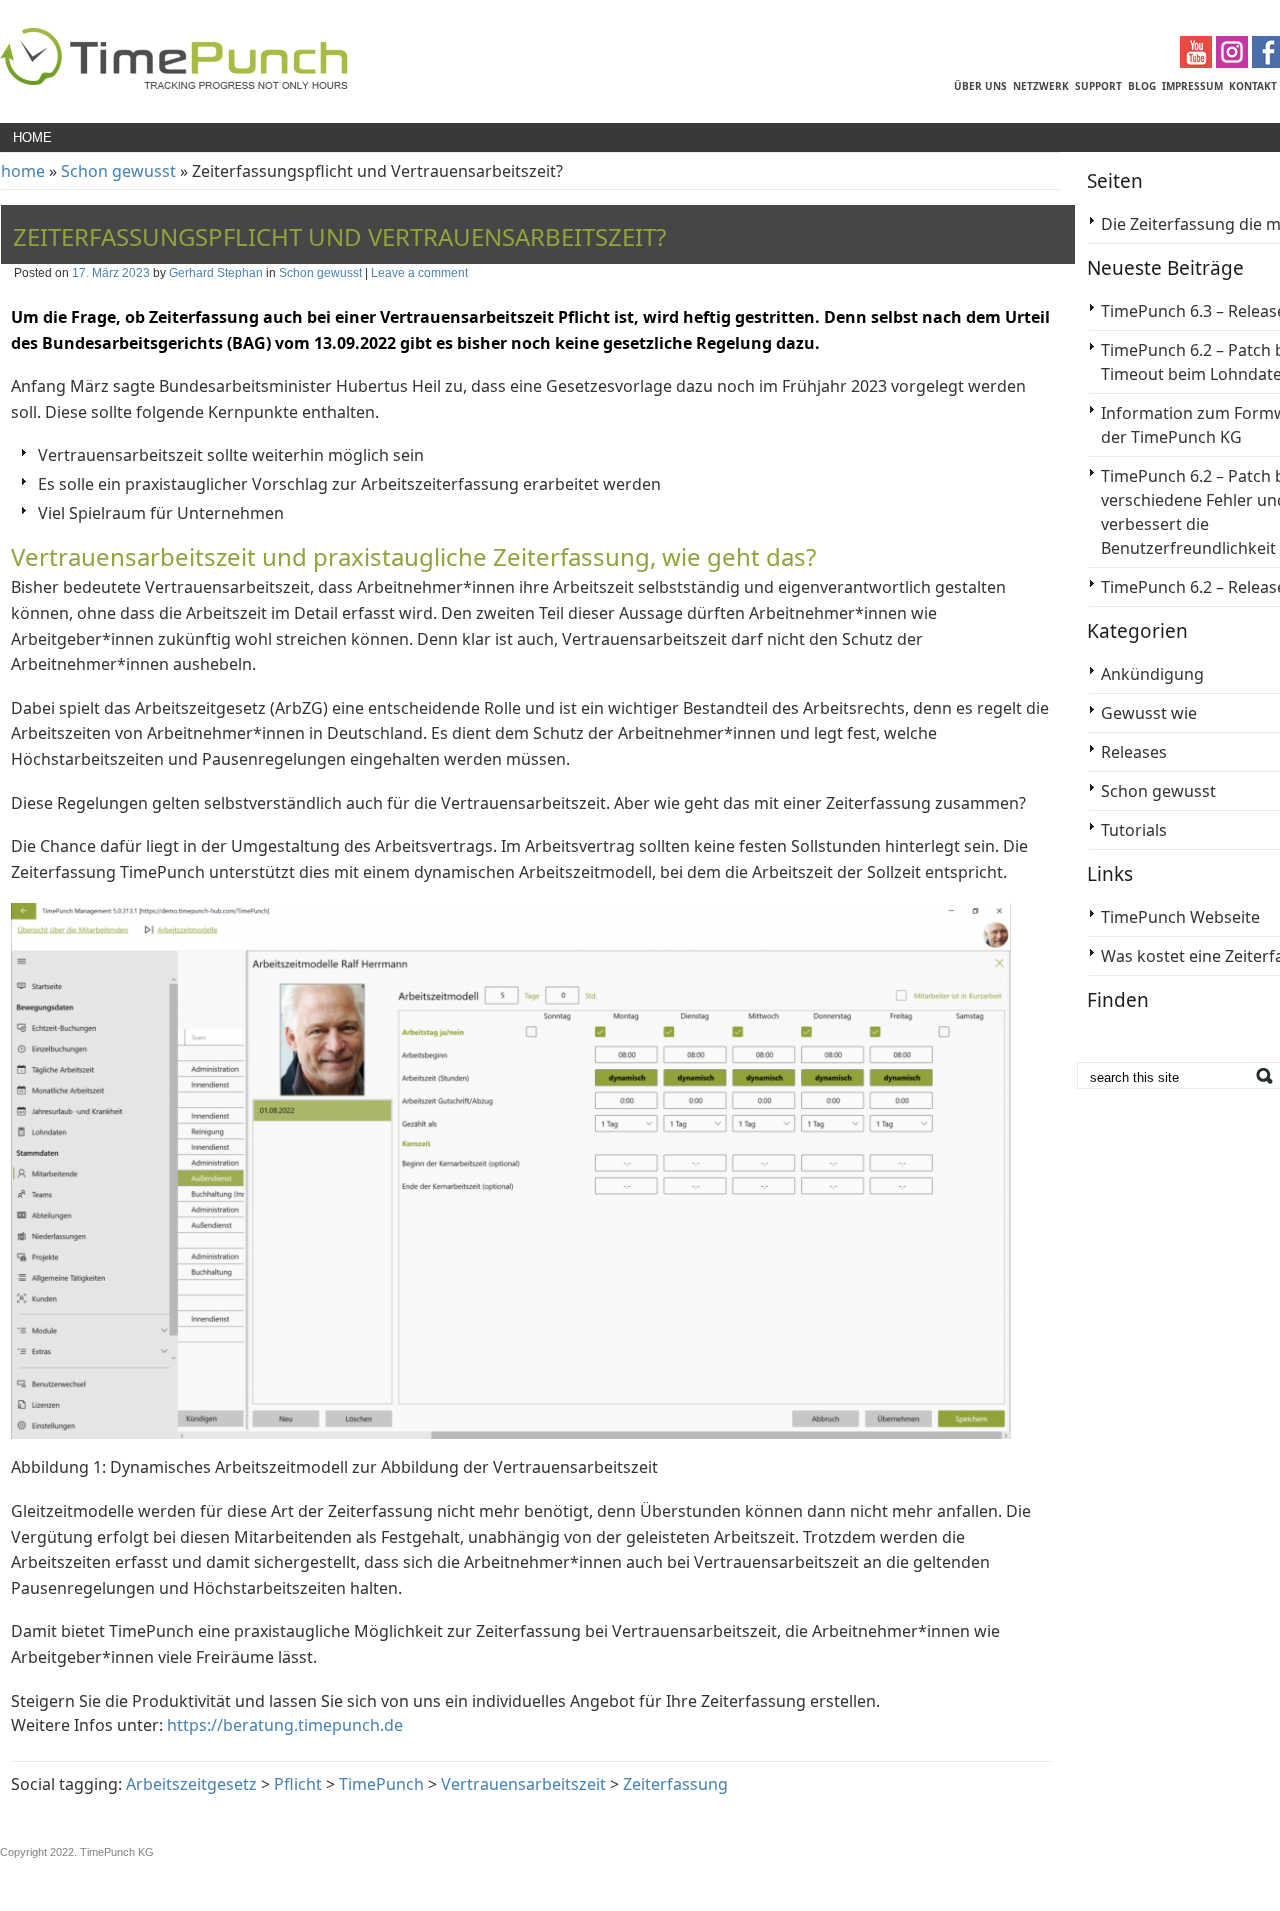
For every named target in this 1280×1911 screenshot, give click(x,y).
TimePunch (381, 1784)
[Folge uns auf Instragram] (1234, 62)
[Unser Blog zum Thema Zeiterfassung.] (174, 86)
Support (1098, 86)
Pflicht (298, 1784)
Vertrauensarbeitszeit (523, 1784)
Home (32, 137)
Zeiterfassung (675, 1784)
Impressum (1192, 86)
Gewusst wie (1149, 713)
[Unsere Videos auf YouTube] (1198, 62)
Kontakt (1253, 86)
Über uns (980, 86)
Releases (1134, 752)
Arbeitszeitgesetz (191, 1784)
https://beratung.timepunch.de (285, 1725)
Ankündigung (1152, 674)
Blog (1142, 86)
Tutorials (1134, 830)
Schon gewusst (118, 171)
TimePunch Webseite (1180, 917)
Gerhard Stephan (216, 273)
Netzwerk (1041, 86)
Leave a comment (419, 273)
